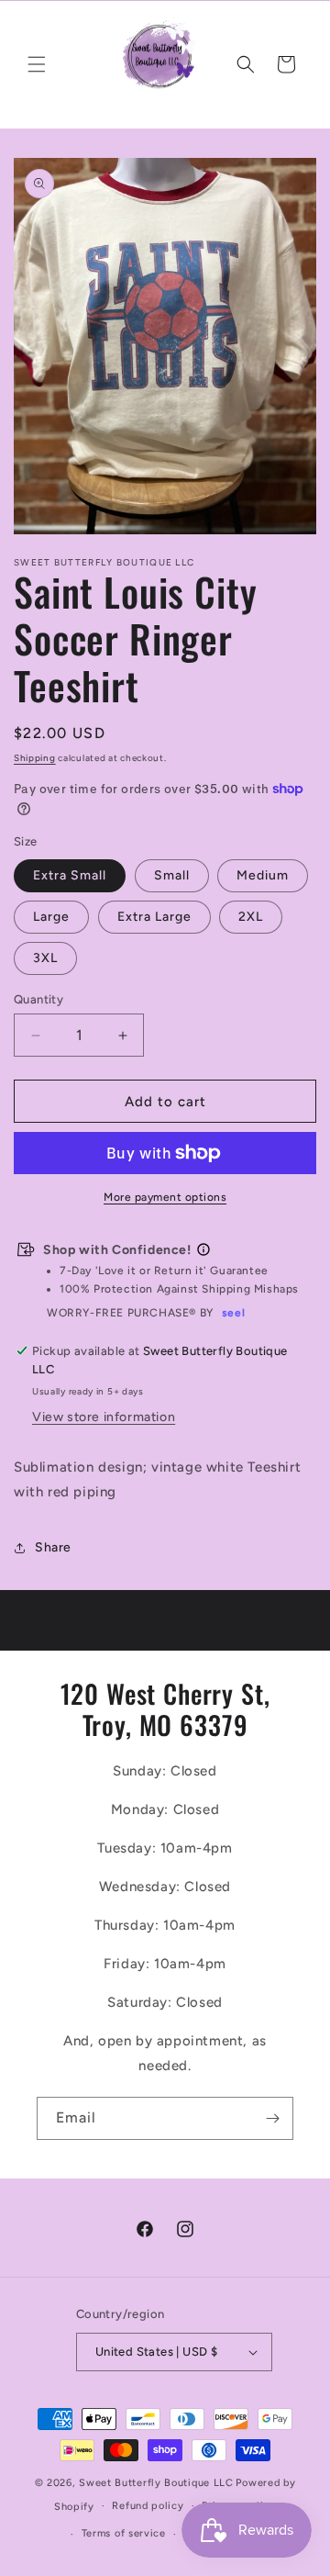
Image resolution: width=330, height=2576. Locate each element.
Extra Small (70, 875)
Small (172, 875)
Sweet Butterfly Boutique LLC (156, 2483)
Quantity (38, 999)
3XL (45, 958)
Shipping (35, 758)
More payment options (165, 1197)
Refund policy (148, 2506)
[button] (37, 64)
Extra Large (154, 917)
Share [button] (53, 1547)
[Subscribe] (272, 2118)
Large (51, 917)
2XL (251, 917)
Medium (263, 875)
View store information (104, 1417)
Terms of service (124, 2533)
